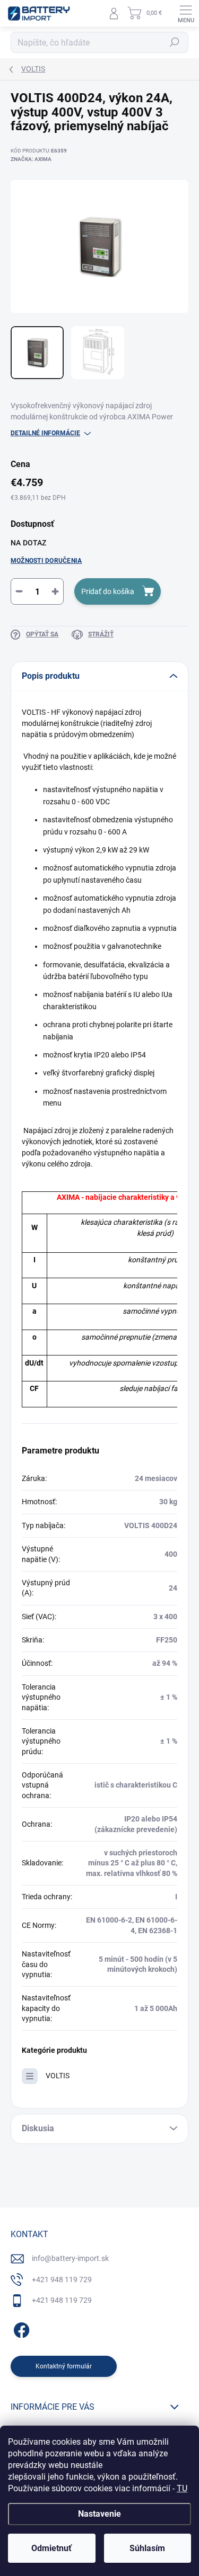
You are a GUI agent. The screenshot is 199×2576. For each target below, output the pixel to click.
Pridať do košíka (108, 591)
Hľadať (175, 42)
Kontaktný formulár (64, 2366)
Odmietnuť (51, 2548)
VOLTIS (58, 2076)
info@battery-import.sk (70, 2258)
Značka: (31, 159)
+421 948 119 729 (62, 2279)
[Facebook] (20, 2328)
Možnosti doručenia (46, 561)
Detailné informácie (45, 433)
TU (182, 2488)
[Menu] (186, 13)
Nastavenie (99, 2514)
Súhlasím (147, 2548)
